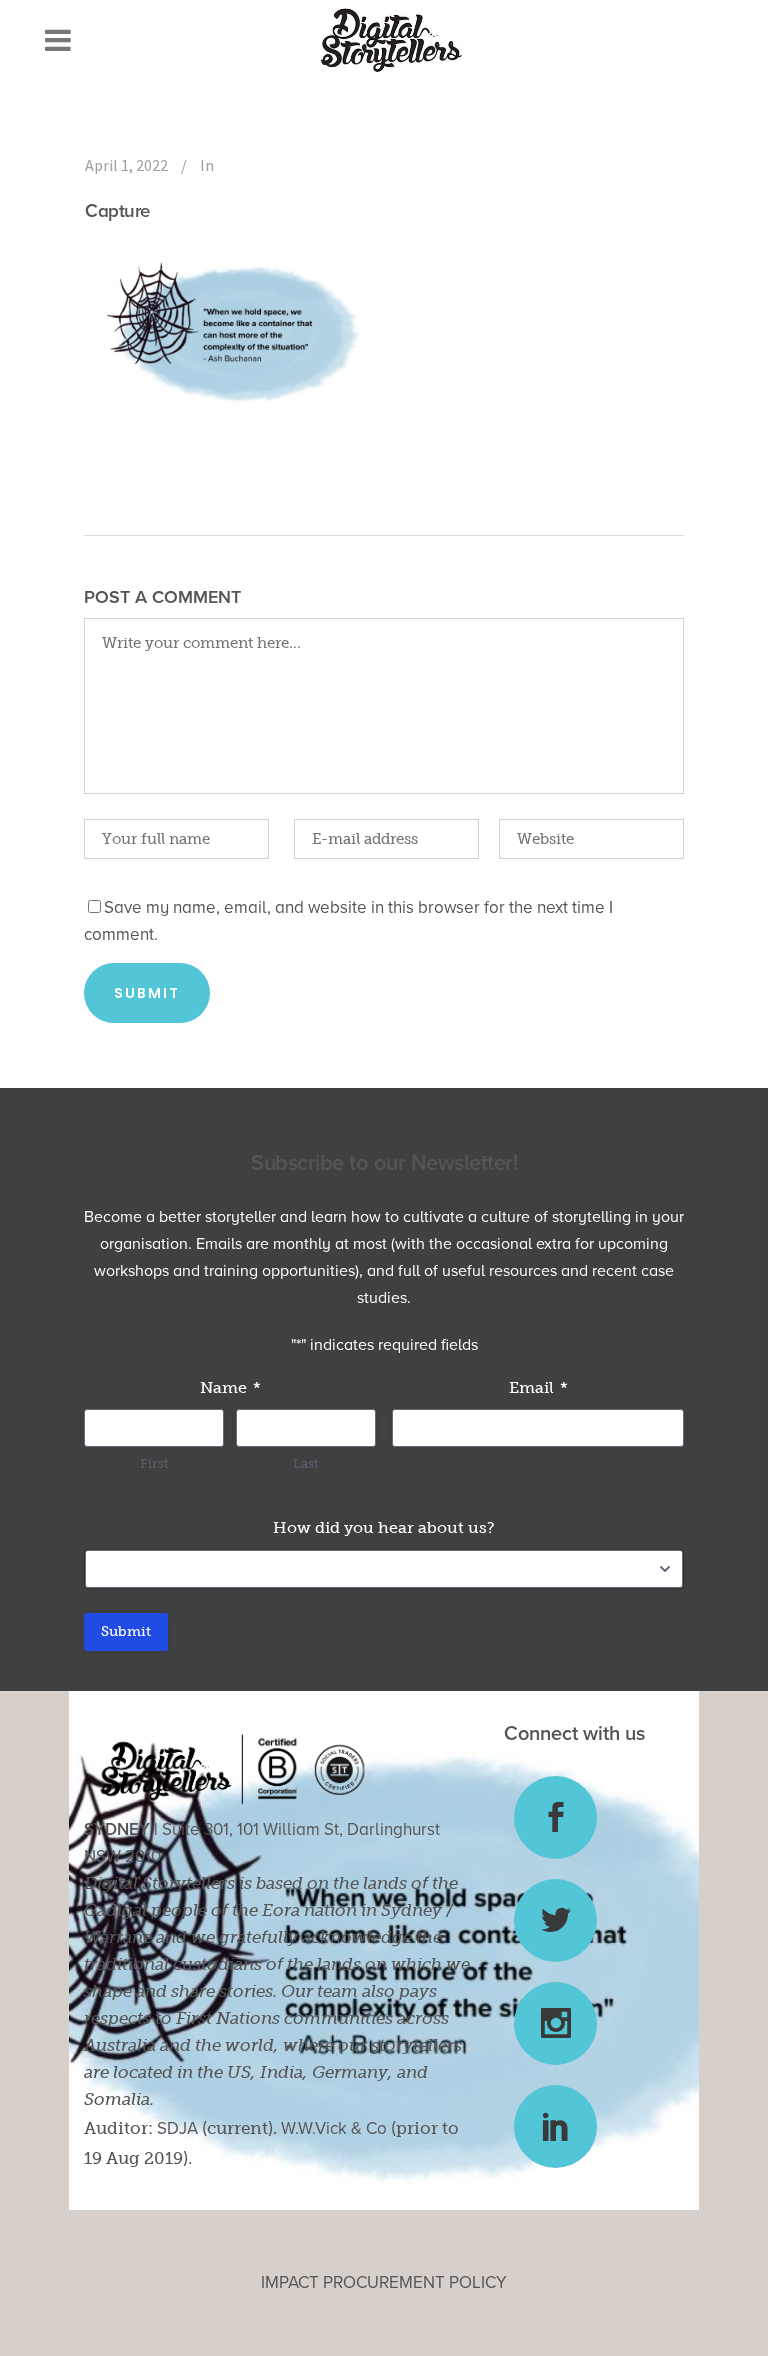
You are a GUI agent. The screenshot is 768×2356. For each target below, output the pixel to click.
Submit (126, 1631)
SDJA (177, 2128)
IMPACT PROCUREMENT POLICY (384, 2282)
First (154, 1463)
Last (306, 1463)
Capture (117, 211)
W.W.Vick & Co (334, 2128)
